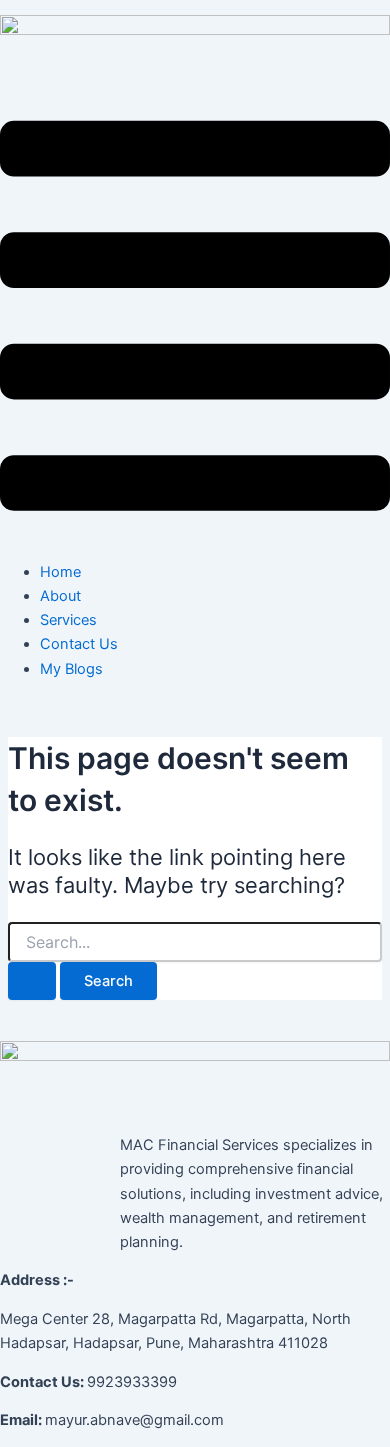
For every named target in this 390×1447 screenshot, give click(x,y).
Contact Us (79, 644)
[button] (195, 319)
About (60, 596)
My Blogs (71, 669)
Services (68, 620)
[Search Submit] (32, 981)
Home (60, 572)
